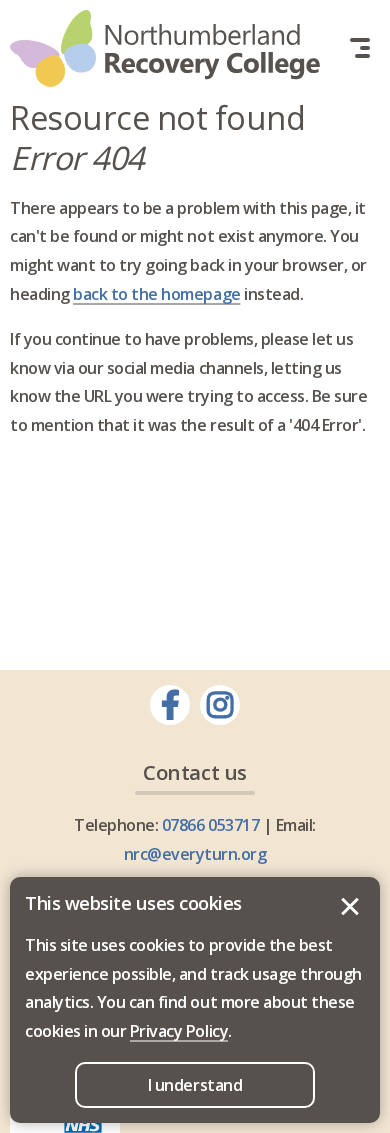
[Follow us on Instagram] (220, 705)
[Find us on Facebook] (170, 705)
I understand (350, 907)
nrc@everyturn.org (195, 854)
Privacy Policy (179, 1031)
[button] (360, 48)
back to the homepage (156, 294)
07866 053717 (210, 825)
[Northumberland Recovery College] (165, 48)
